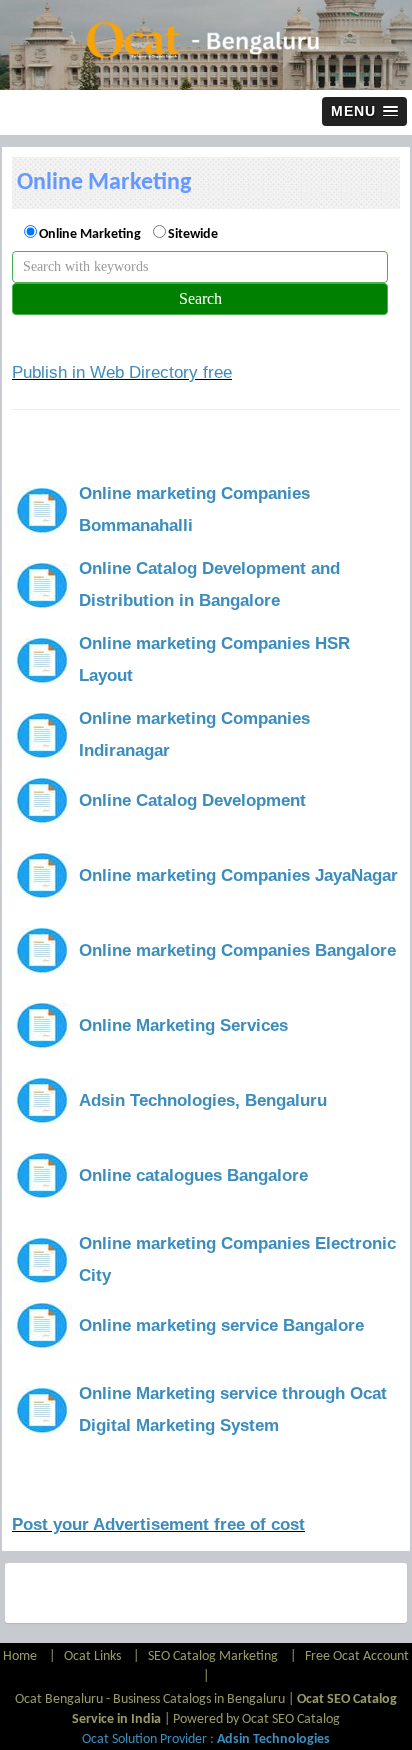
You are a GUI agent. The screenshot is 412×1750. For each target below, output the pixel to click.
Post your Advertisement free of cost (158, 1524)
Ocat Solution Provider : (206, 1739)
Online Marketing (90, 234)
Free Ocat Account (357, 1656)
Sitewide (193, 234)
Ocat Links (92, 1656)
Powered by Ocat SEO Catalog (256, 1719)
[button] (364, 111)
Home (21, 1656)
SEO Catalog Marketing (213, 1656)
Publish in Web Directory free (122, 372)
